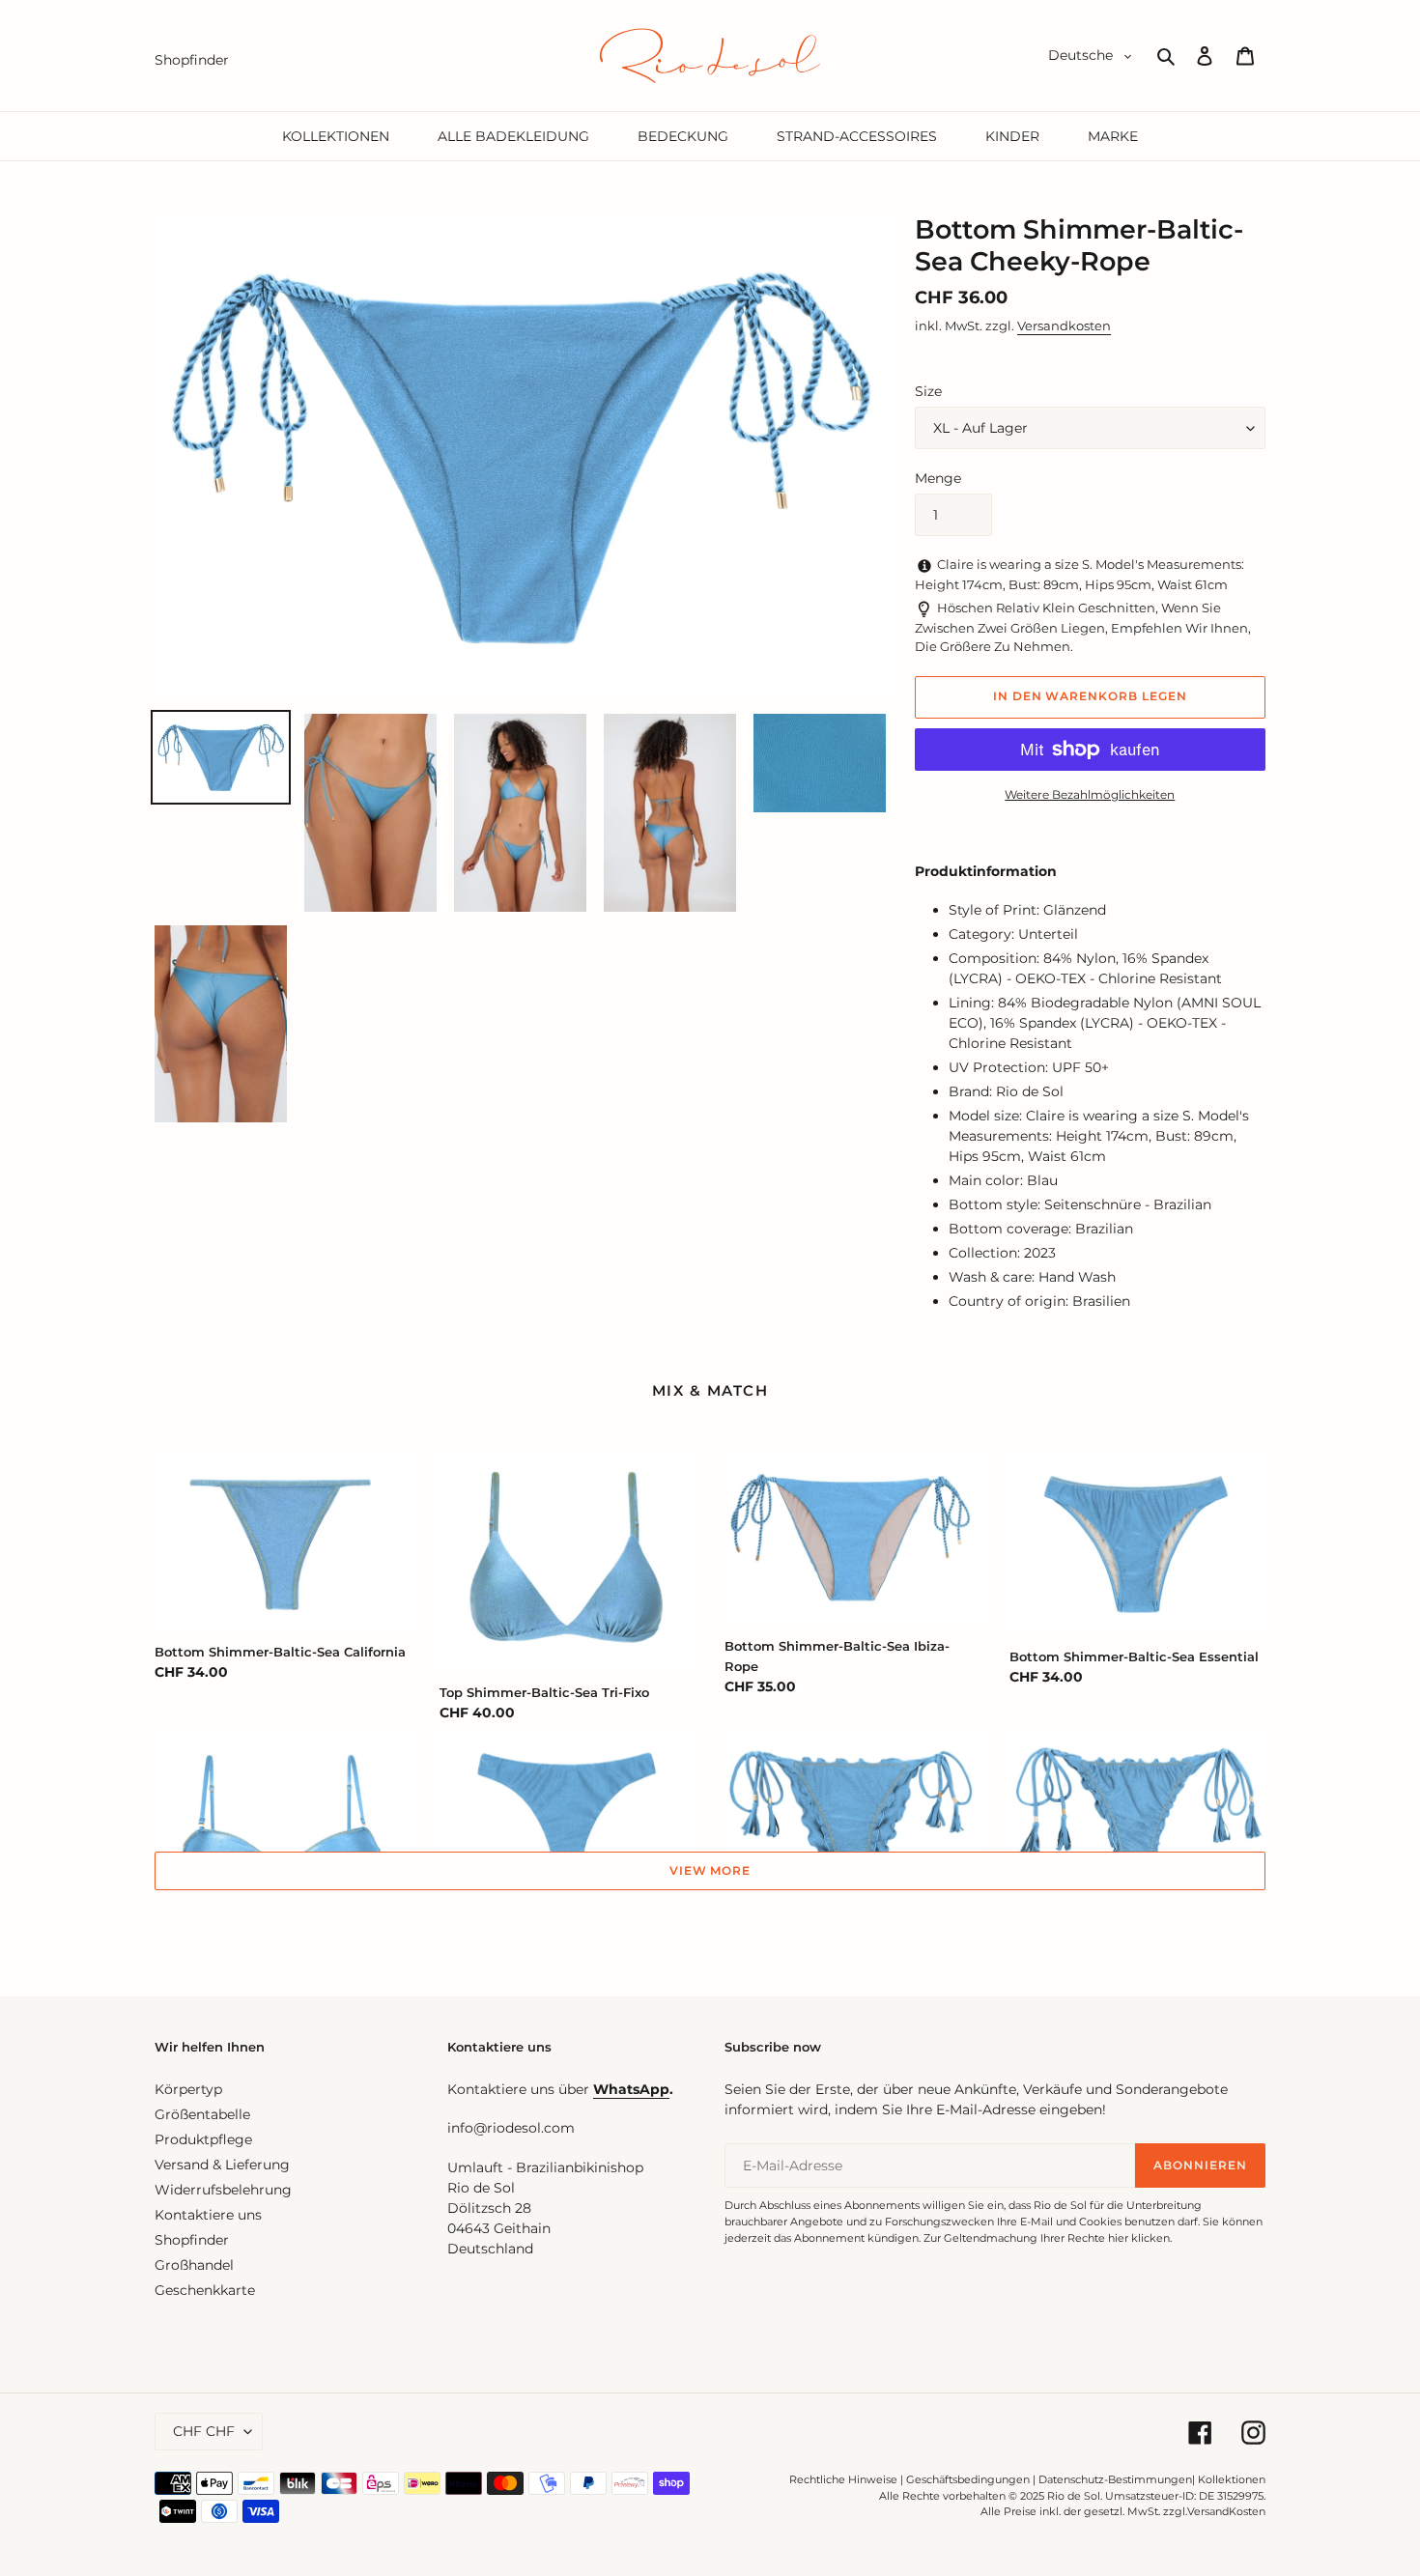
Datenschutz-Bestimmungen (1115, 2479)
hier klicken (1139, 2238)
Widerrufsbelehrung (223, 2190)
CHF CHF (204, 2431)
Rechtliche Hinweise (843, 2479)
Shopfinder (192, 2240)
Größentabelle (202, 2114)
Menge (938, 478)
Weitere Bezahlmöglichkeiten (1090, 794)
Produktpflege (203, 2139)
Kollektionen (1232, 2479)
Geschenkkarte (205, 2290)
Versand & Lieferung (222, 2165)
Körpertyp (188, 2089)
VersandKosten (1226, 2511)
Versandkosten (1064, 326)
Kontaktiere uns (208, 2215)
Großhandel (194, 2265)
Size (928, 391)
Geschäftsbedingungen (968, 2479)
